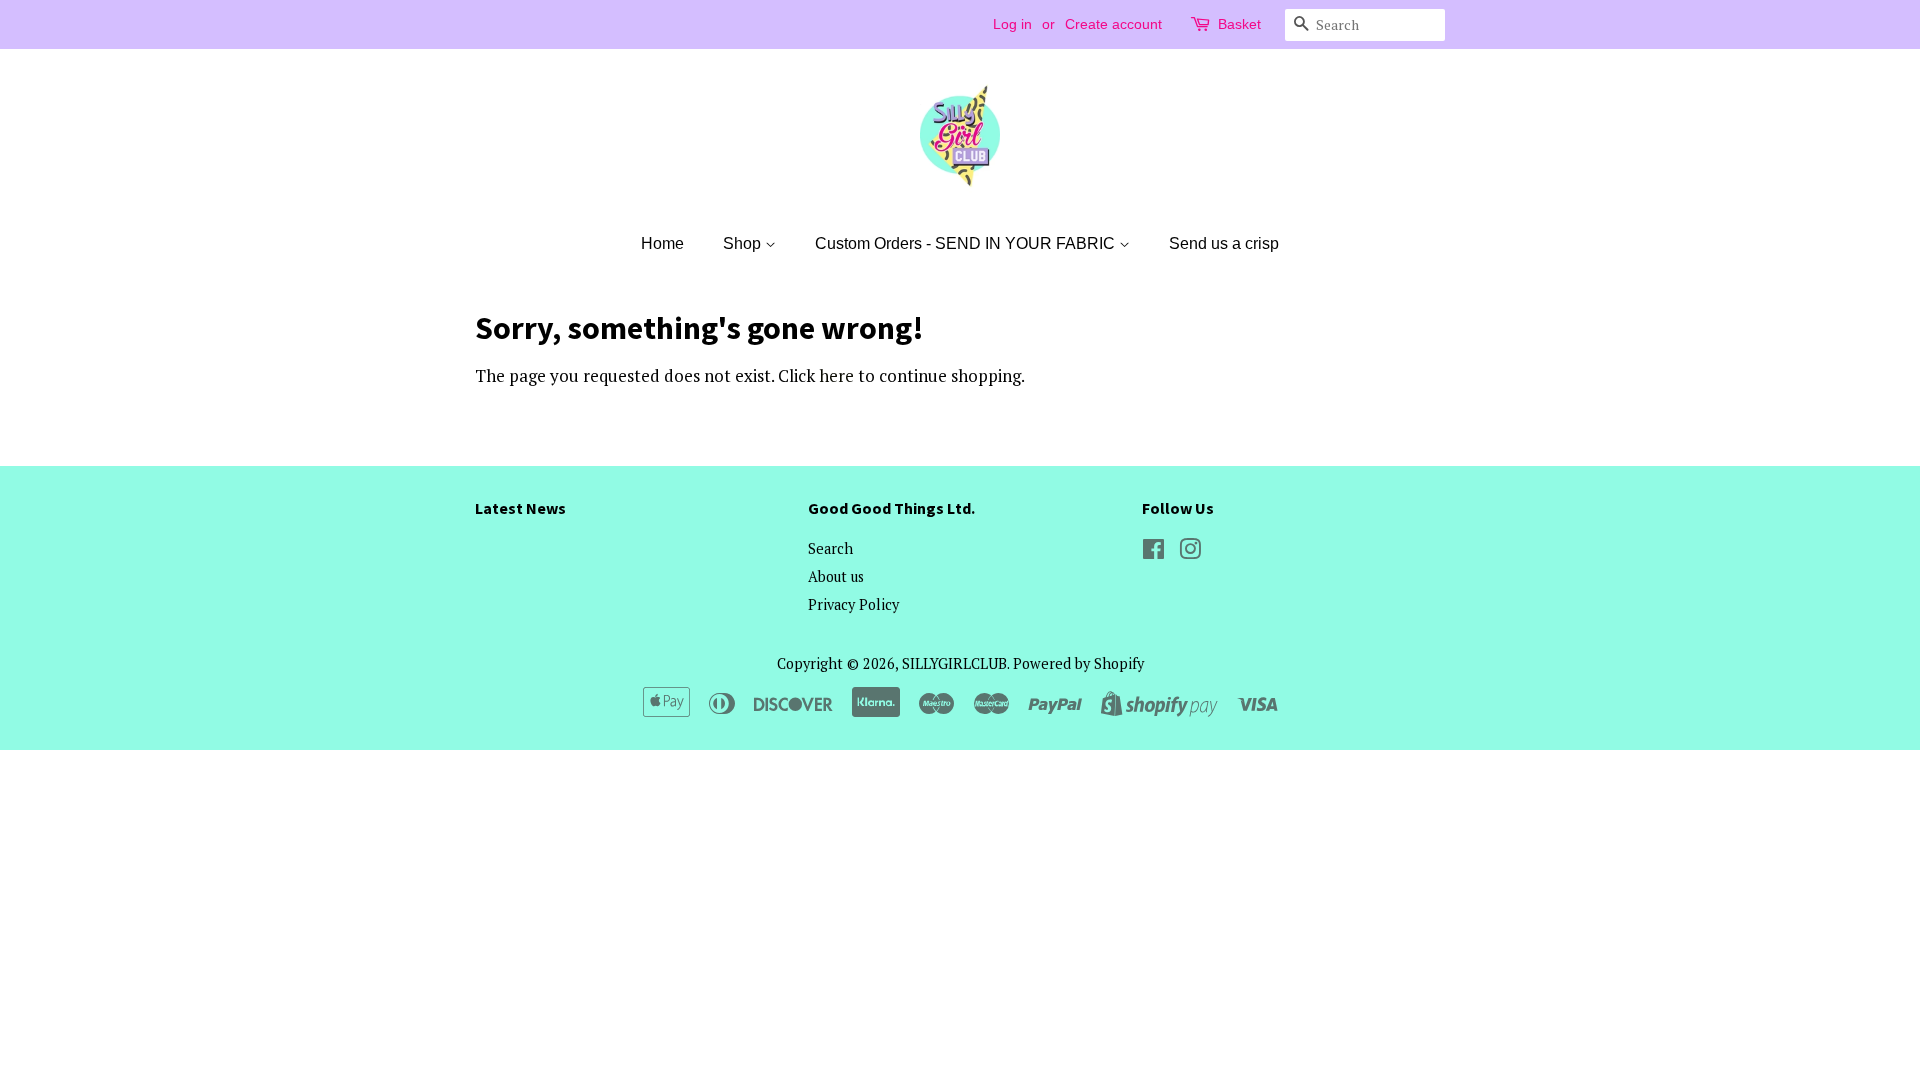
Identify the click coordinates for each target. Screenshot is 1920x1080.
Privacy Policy (853, 604)
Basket (1239, 24)
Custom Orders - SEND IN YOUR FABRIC (967, 243)
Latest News (520, 508)
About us (836, 576)
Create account (1113, 24)
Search (830, 548)
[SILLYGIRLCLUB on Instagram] (1190, 552)
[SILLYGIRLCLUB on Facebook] (1153, 552)
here (836, 375)
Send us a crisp (1224, 243)
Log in (1012, 24)
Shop (744, 243)
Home (662, 243)
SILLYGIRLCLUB (954, 663)
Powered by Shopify (1078, 663)
